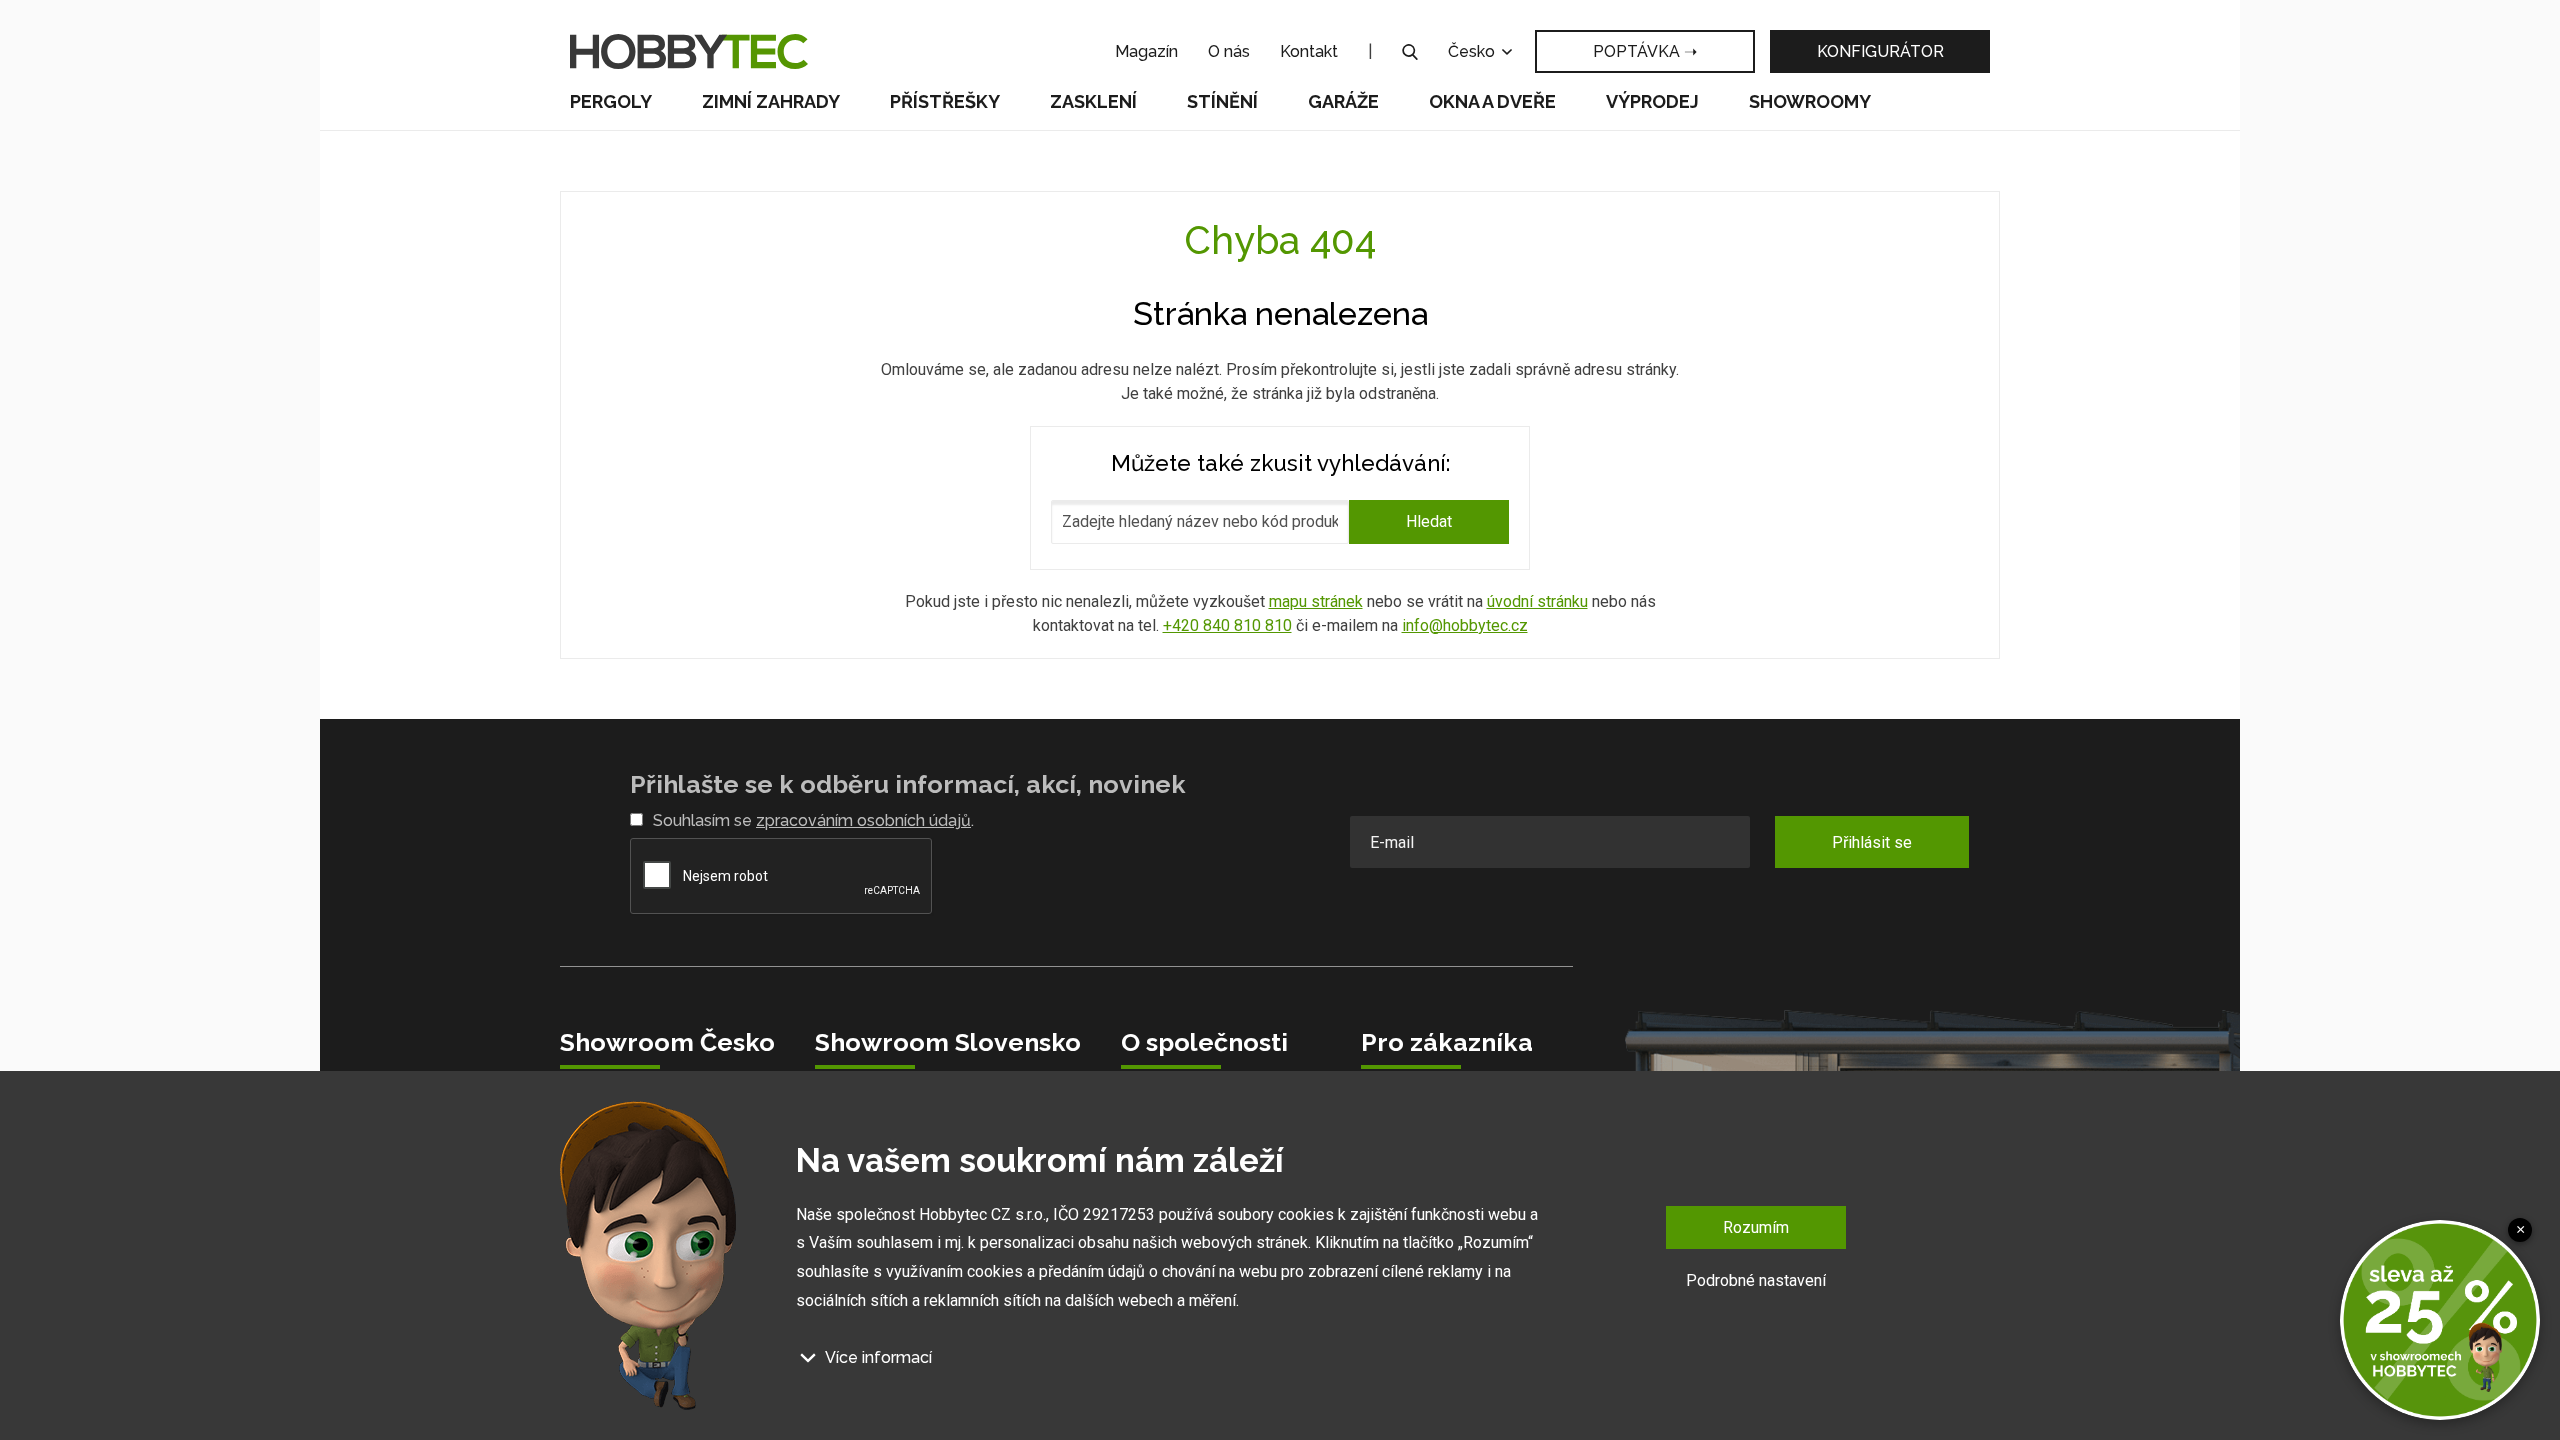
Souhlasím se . (813, 820)
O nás (1229, 51)
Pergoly (611, 101)
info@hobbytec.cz (1465, 625)
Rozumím (1756, 1227)
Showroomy (1810, 101)
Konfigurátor (1880, 51)
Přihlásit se (1872, 842)
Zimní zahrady (771, 101)
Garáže (1343, 101)
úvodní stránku (1537, 601)
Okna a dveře (1492, 101)
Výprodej (1652, 101)
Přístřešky (945, 101)
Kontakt (1309, 51)
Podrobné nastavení (1756, 1280)
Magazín (1146, 51)
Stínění (1222, 101)
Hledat (1429, 521)
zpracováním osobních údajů (863, 820)
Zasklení (1093, 101)
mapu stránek (1316, 601)
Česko (1473, 51)
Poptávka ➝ (1645, 51)
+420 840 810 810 (1227, 625)
